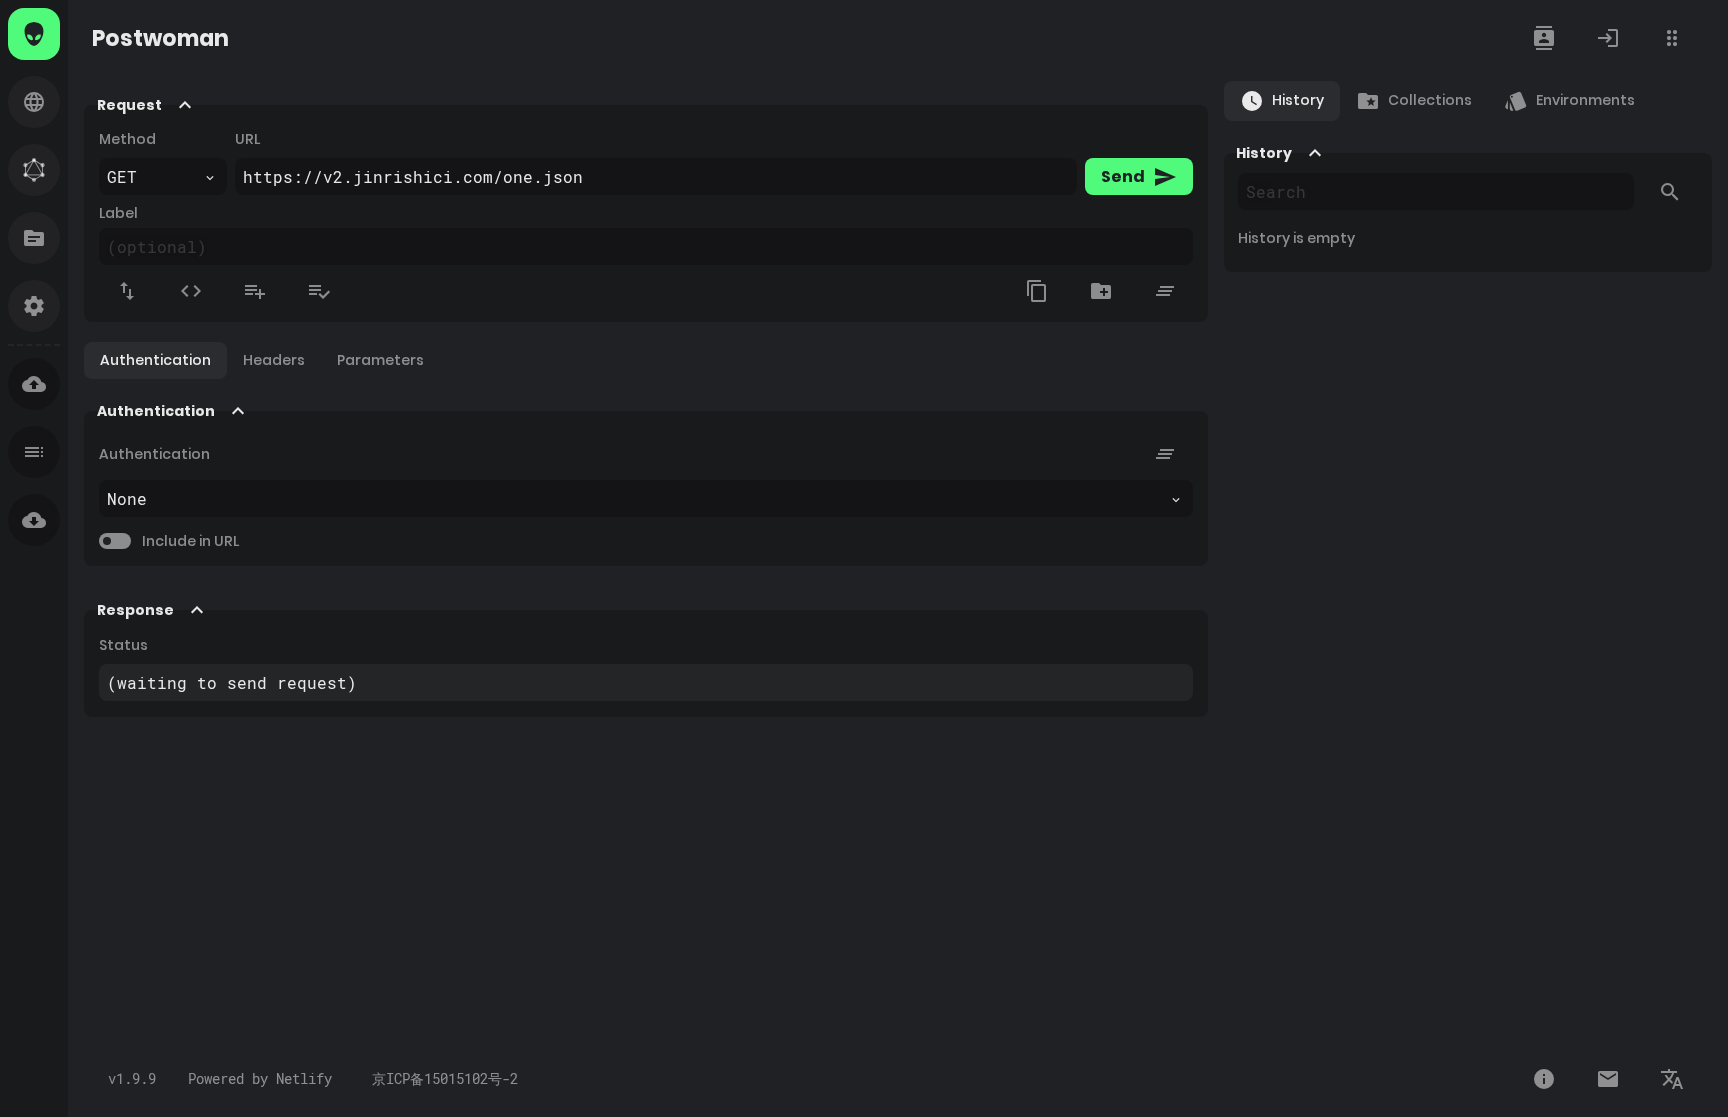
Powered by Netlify (260, 1078)
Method (127, 139)
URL (247, 139)
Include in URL (190, 541)
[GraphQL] (34, 170)
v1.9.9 (132, 1078)
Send (1139, 177)
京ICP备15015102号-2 (441, 1078)
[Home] (34, 34)
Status (123, 645)
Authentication (154, 454)
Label (118, 213)
